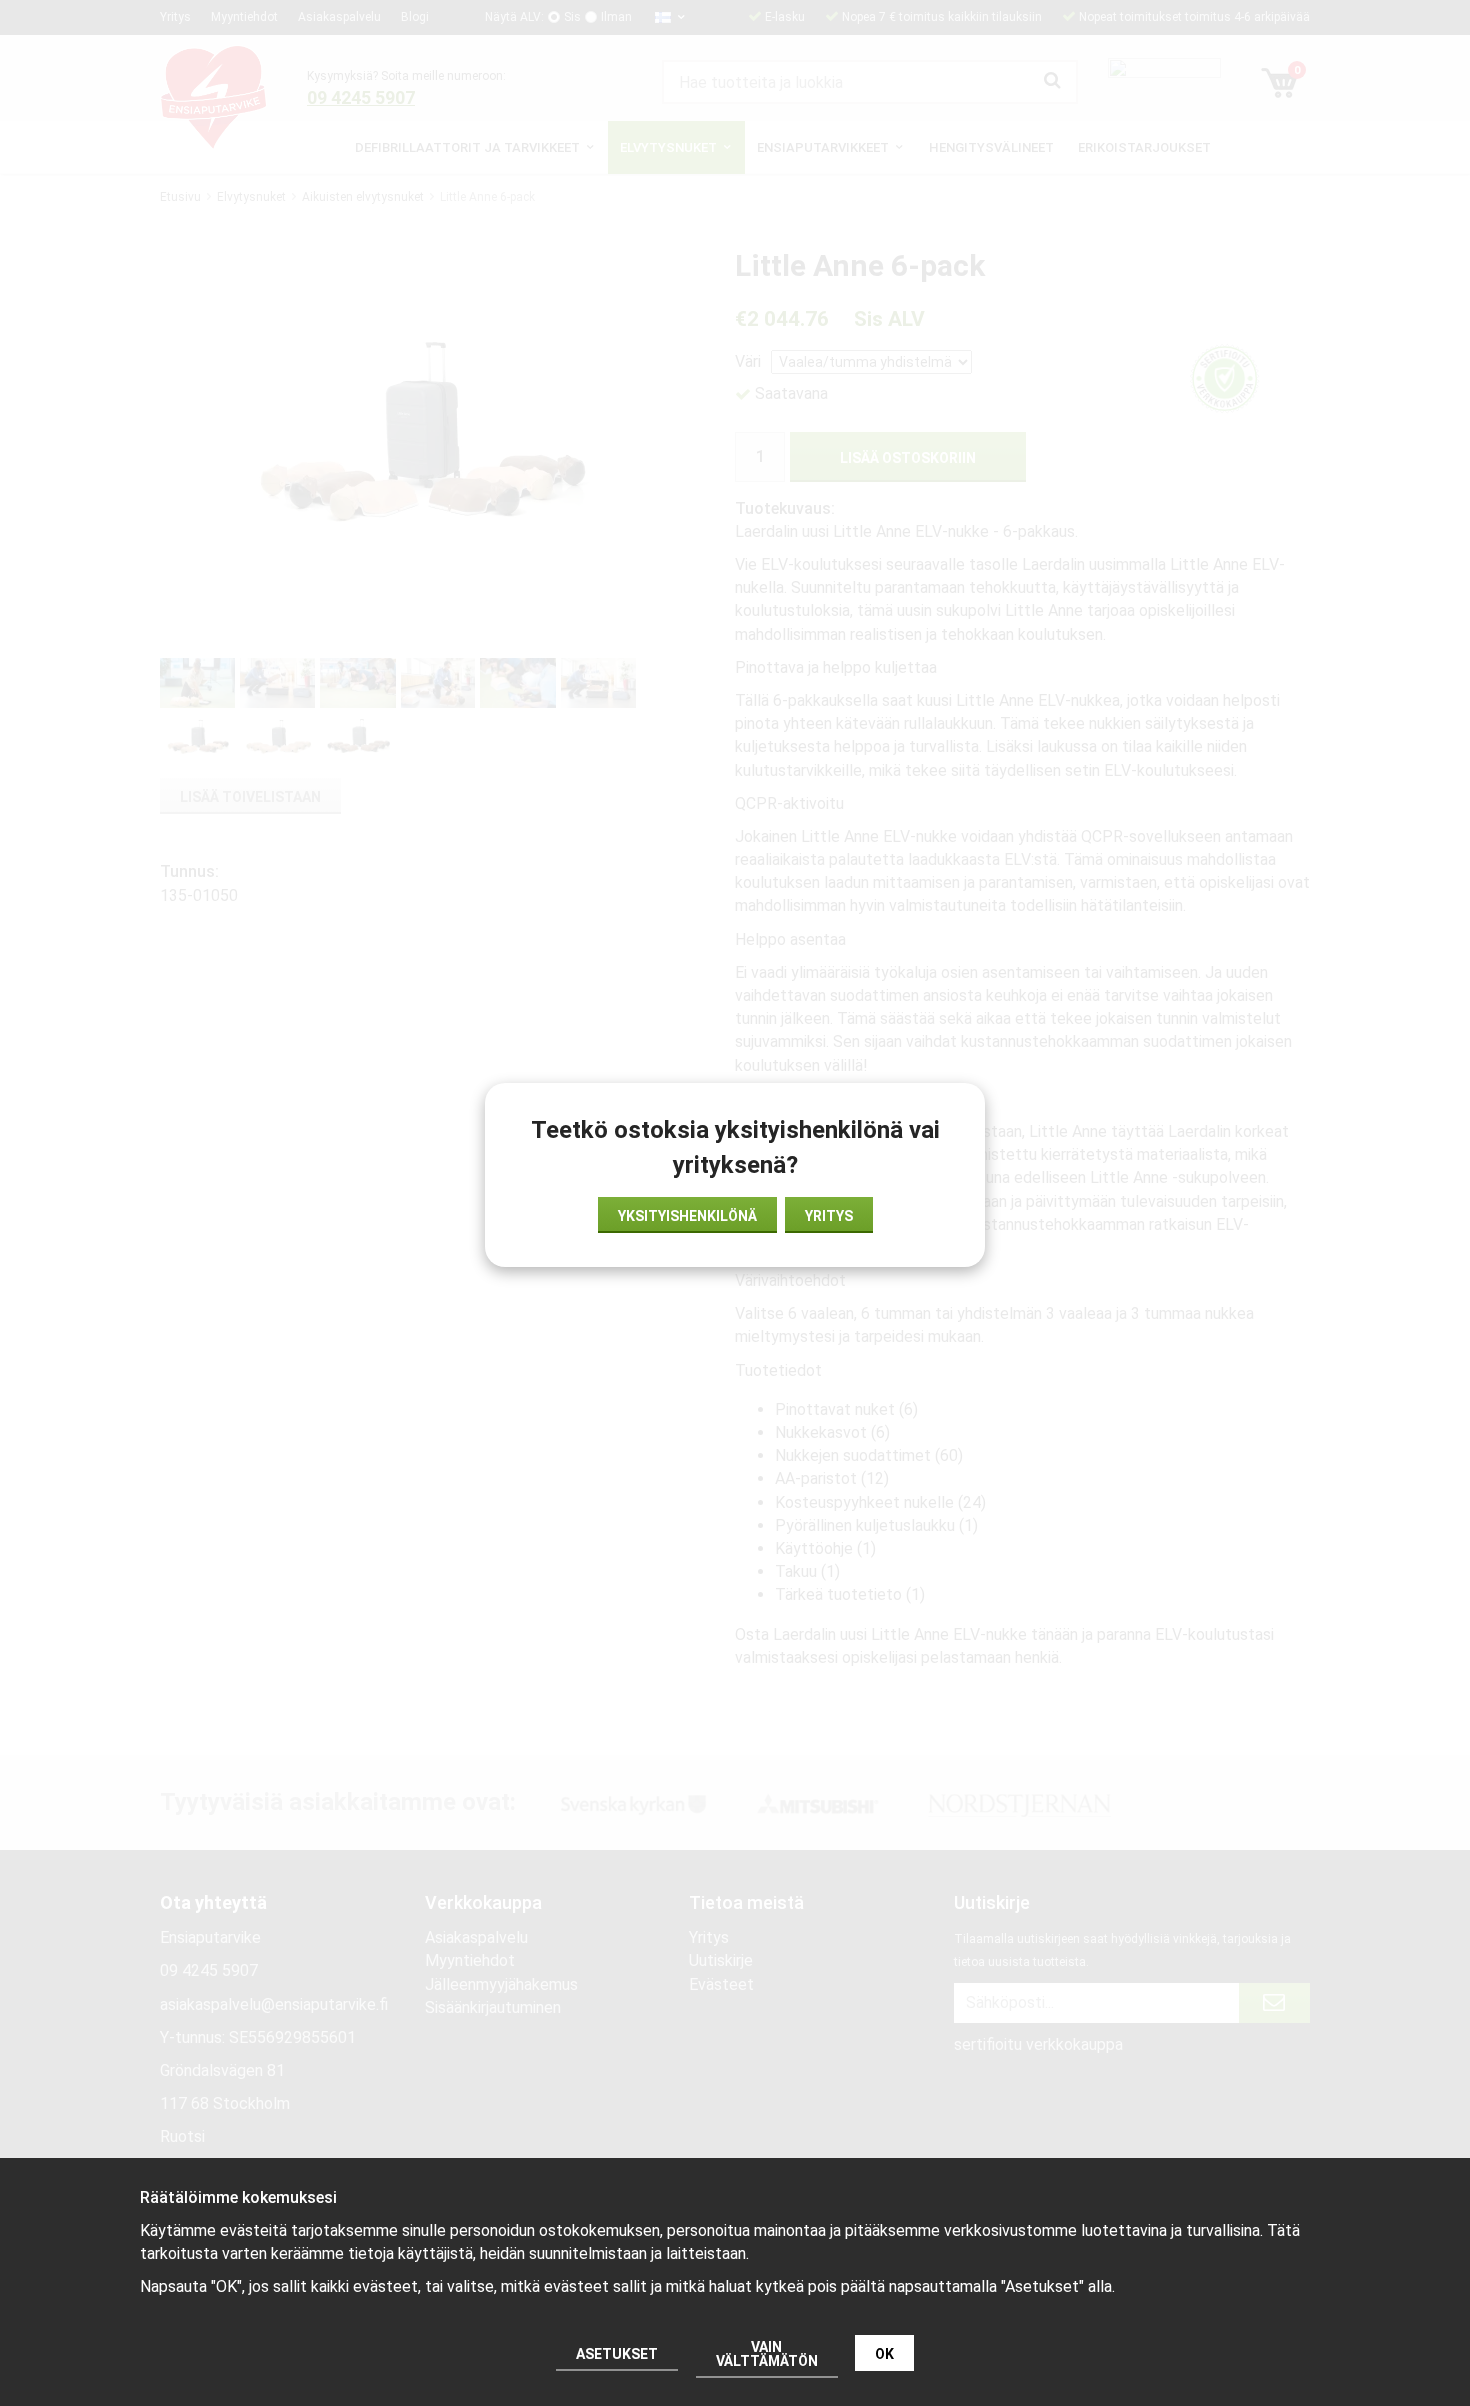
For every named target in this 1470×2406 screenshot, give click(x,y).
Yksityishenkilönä (687, 1216)
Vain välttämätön (767, 2354)
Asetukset (617, 2354)
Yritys (829, 1216)
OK (884, 2354)
